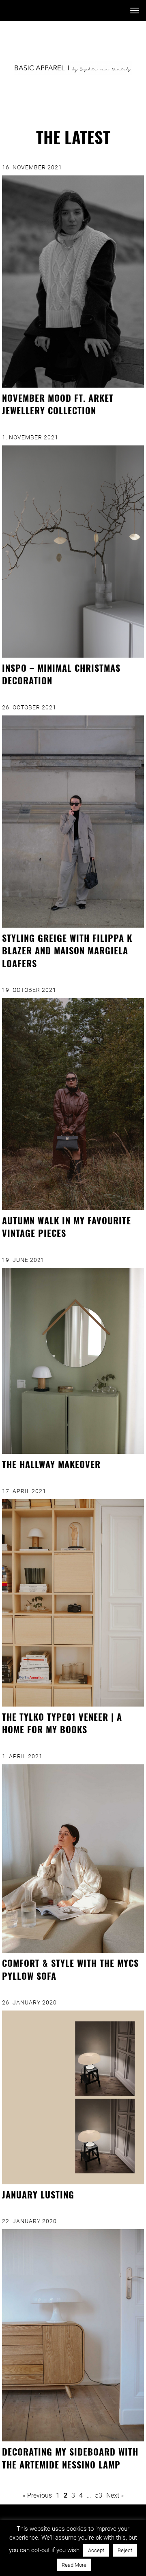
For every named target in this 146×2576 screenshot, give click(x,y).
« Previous (37, 2495)
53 (99, 2495)
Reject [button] (125, 2550)
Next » (115, 2495)
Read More (74, 2565)
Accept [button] (96, 2550)
